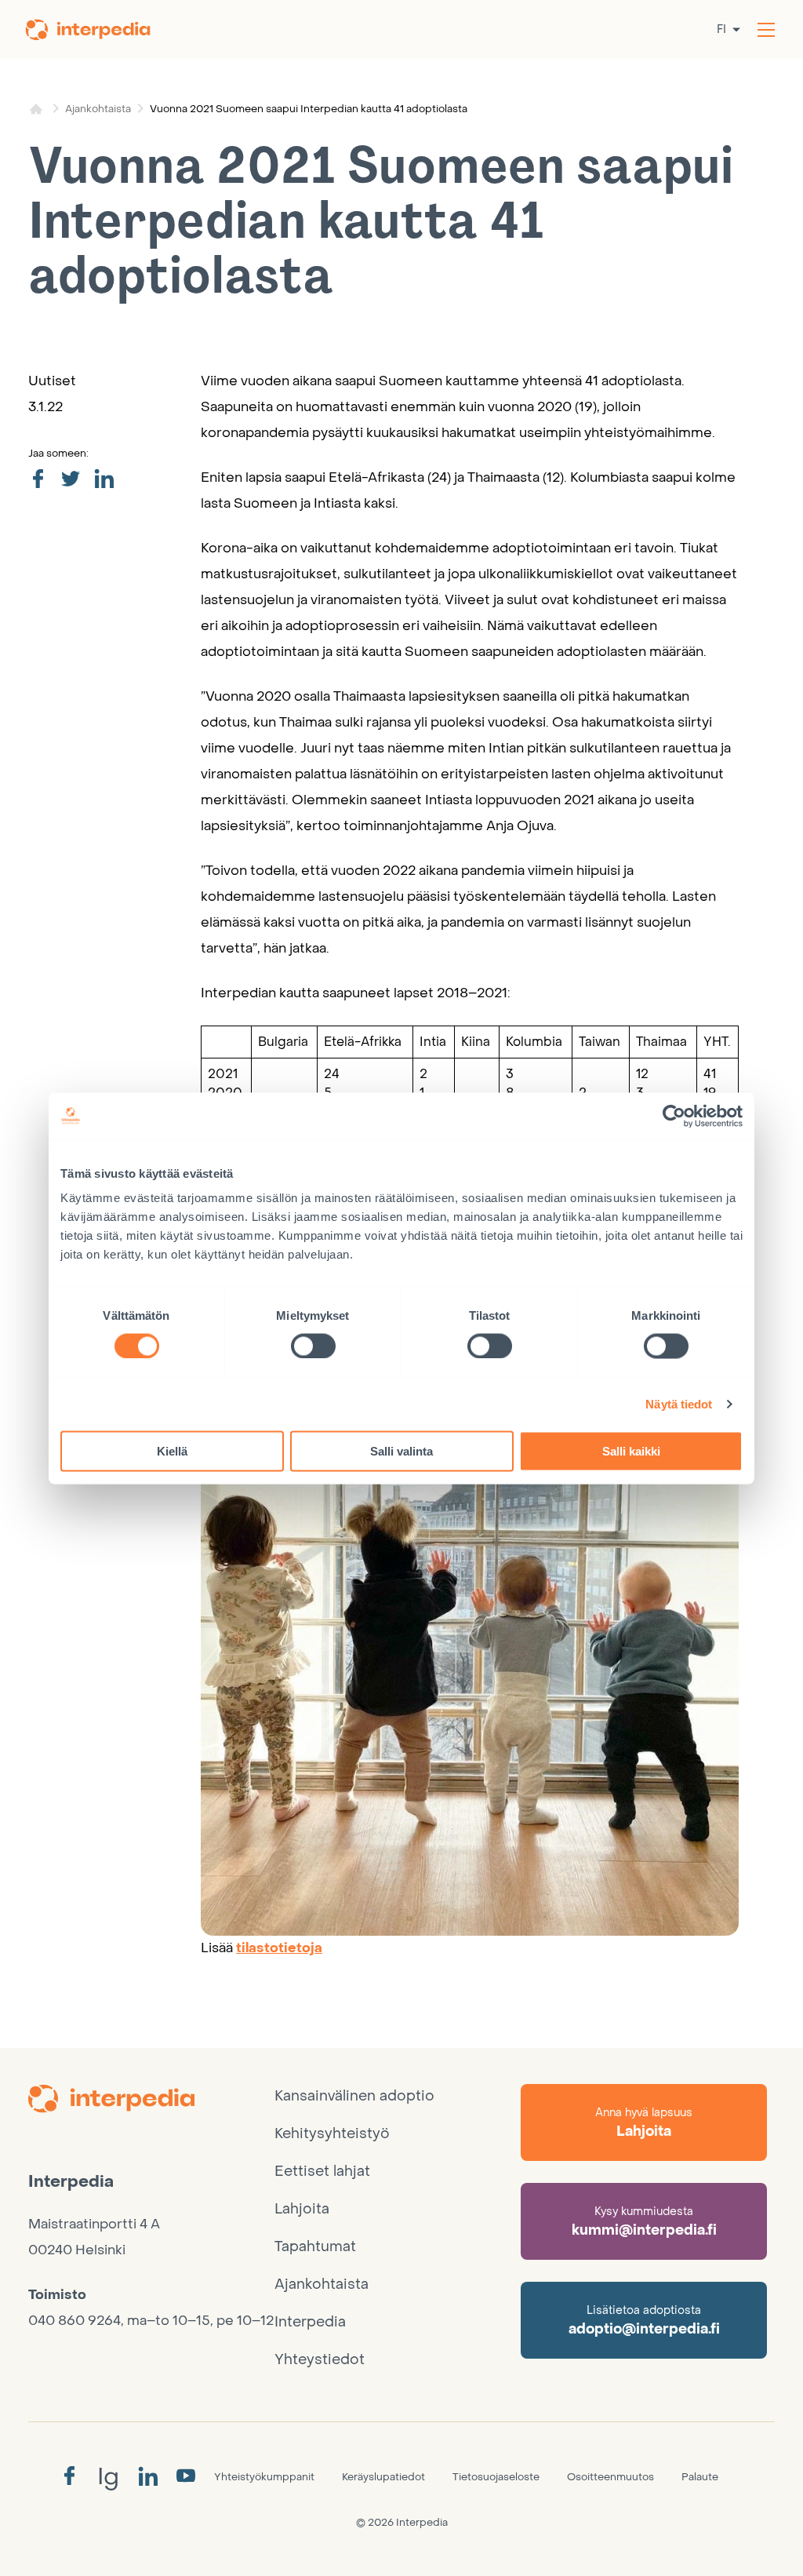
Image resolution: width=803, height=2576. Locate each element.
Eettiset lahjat (322, 2172)
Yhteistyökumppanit (264, 2477)
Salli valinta (401, 1451)
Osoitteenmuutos (610, 2477)
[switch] (313, 1346)
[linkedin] (104, 479)
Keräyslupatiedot (383, 2477)
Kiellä (172, 1451)
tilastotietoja (279, 1948)
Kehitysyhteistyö (332, 2134)
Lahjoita (302, 2209)
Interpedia (310, 2322)
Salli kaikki (631, 1451)
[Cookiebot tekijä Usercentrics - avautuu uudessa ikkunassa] (674, 1116)
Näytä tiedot (679, 1403)
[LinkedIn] (148, 2477)
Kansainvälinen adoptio (354, 2096)
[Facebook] (69, 2477)
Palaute (700, 2477)
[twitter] (71, 480)
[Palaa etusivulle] (98, 30)
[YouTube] (186, 2477)
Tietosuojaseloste (496, 2477)
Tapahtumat (315, 2247)
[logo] (151, 2101)
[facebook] (38, 480)
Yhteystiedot (320, 2360)
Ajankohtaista (98, 109)
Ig (108, 2477)
